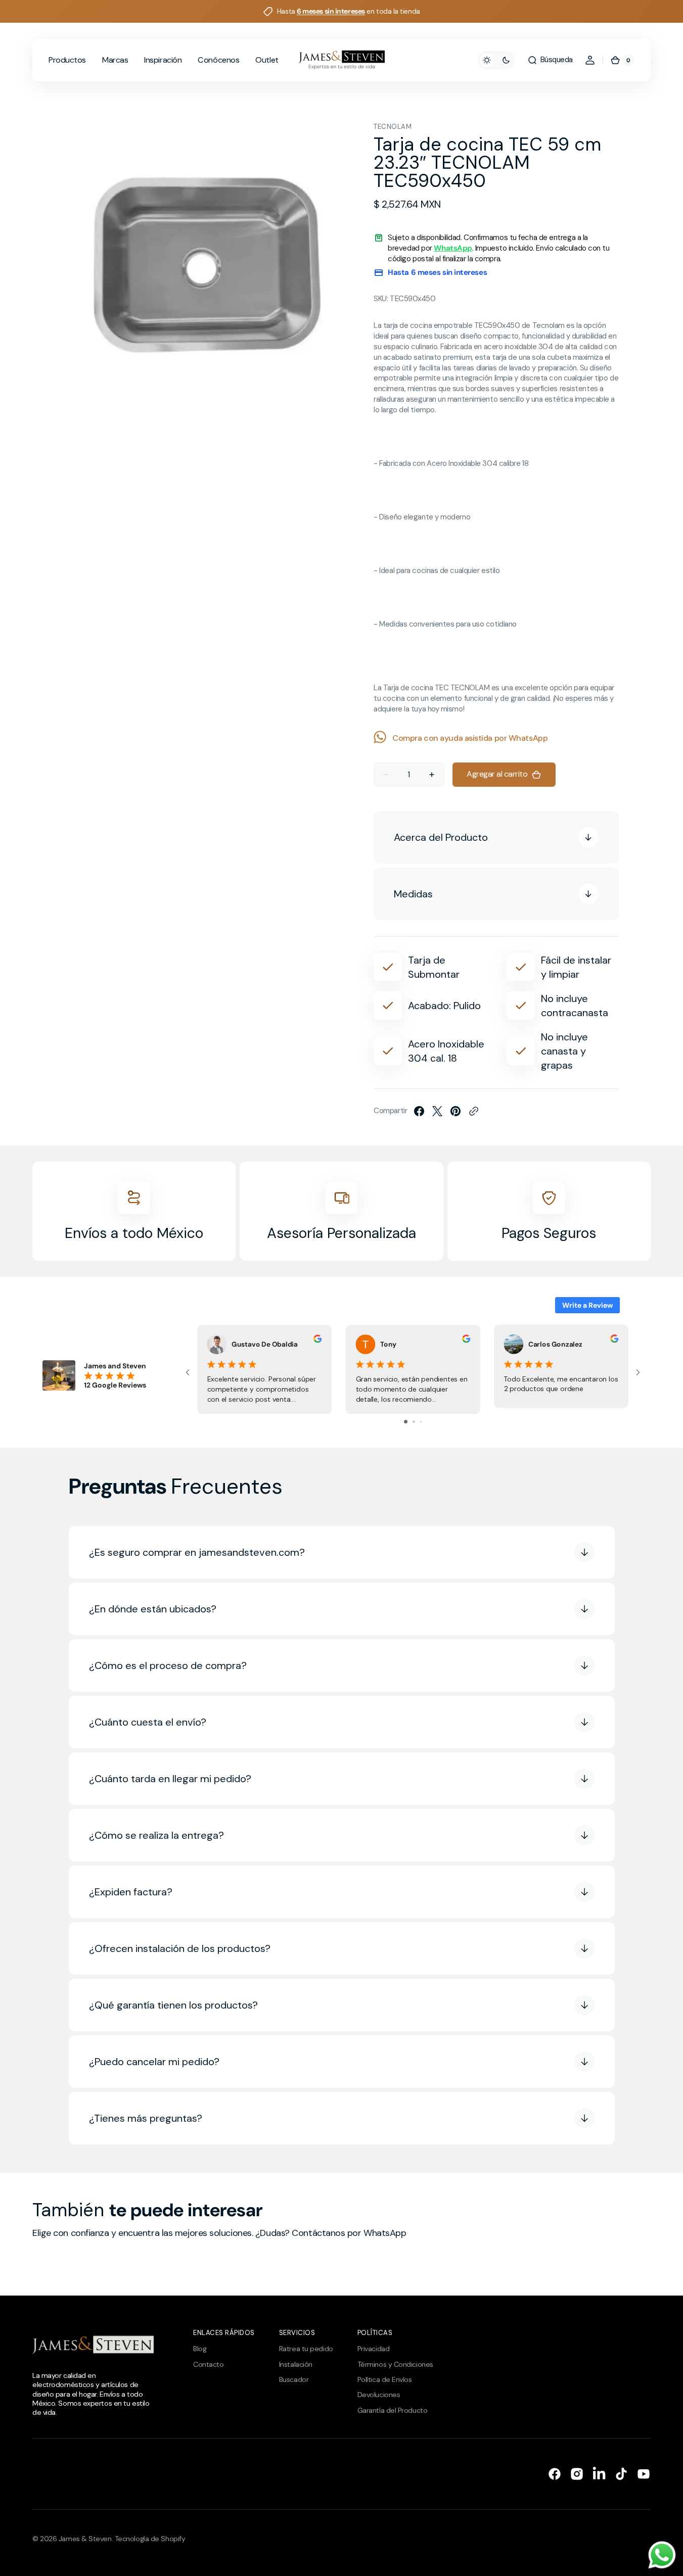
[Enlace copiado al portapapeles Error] (474, 1111)
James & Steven (85, 2539)
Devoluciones (379, 2395)
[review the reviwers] (317, 1340)
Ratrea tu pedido (306, 2349)
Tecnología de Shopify (150, 2539)
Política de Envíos (385, 2379)
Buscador (294, 2379)
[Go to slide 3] (421, 1422)
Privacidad (374, 2349)
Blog (200, 2349)
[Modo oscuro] (496, 60)
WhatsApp (453, 248)
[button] (550, 60)
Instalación (296, 2364)
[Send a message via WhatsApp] (662, 2555)
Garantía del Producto (393, 2410)
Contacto (208, 2364)
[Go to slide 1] (406, 1422)
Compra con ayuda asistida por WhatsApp (470, 738)
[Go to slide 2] (414, 1422)
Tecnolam (393, 127)
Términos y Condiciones (395, 2364)
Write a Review (587, 1305)
